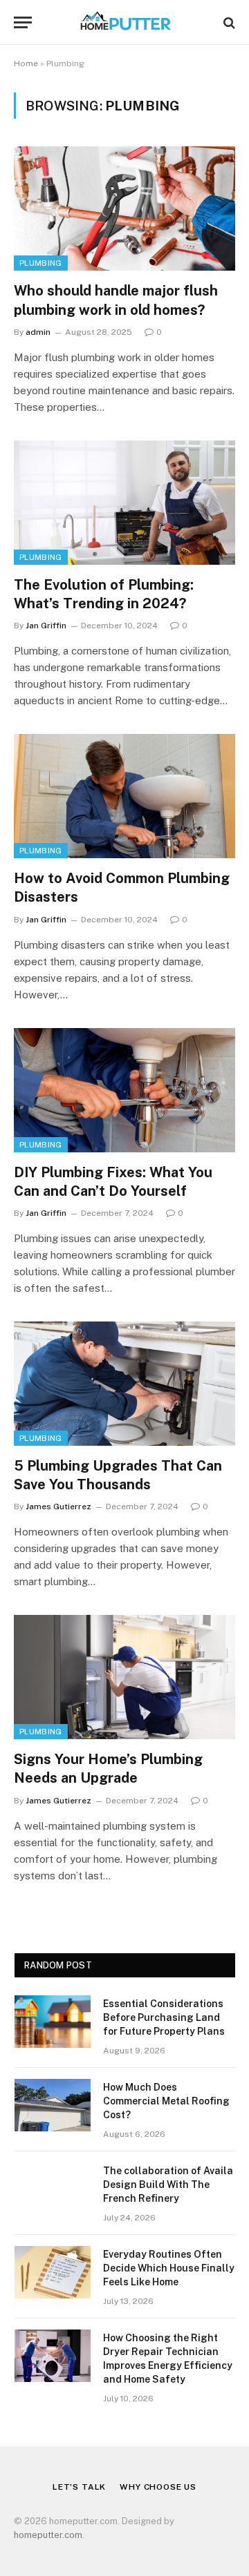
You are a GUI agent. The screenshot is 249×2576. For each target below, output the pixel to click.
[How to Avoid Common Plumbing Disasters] (124, 796)
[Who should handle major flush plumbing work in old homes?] (124, 209)
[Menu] (23, 22)
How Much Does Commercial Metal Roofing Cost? (166, 2101)
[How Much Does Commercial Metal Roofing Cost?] (53, 2105)
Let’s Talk (79, 2487)
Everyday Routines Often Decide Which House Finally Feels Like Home (169, 2268)
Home (26, 64)
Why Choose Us (158, 2487)
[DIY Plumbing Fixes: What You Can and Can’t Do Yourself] (124, 1090)
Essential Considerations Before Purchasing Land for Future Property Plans (164, 2017)
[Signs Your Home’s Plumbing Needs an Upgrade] (124, 1677)
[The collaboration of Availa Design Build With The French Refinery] (53, 2189)
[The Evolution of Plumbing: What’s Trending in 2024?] (124, 503)
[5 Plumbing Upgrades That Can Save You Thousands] (124, 1384)
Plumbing (41, 263)
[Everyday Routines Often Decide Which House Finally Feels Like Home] (53, 2272)
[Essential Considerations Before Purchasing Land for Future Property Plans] (53, 2022)
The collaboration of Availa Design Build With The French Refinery (168, 2185)
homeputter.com (48, 2535)
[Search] (228, 22)
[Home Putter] (124, 22)
